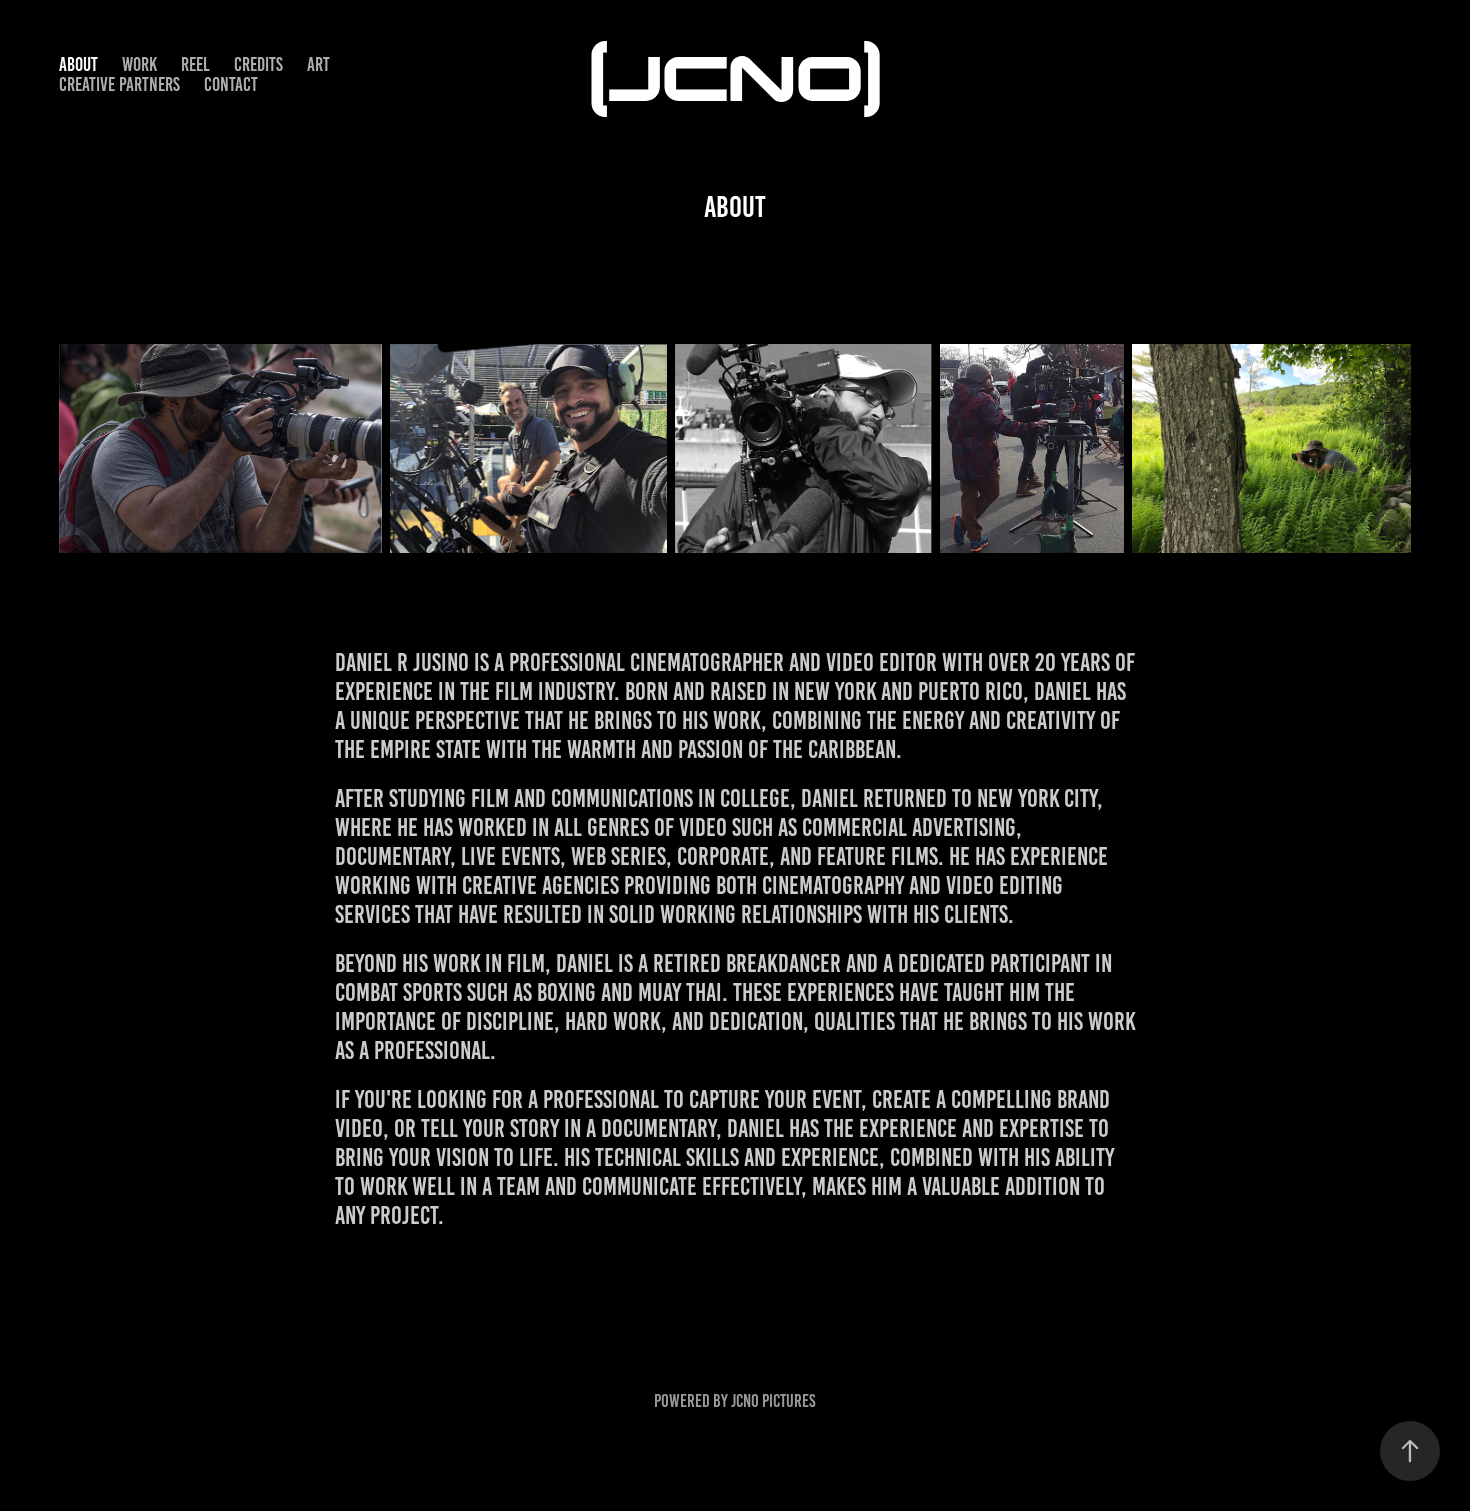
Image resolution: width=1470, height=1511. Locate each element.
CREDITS (258, 64)
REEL (195, 64)
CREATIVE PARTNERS (119, 84)
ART (318, 64)
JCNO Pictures (773, 1401)
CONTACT (231, 84)
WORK (139, 64)
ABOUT (78, 64)
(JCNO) (735, 74)
